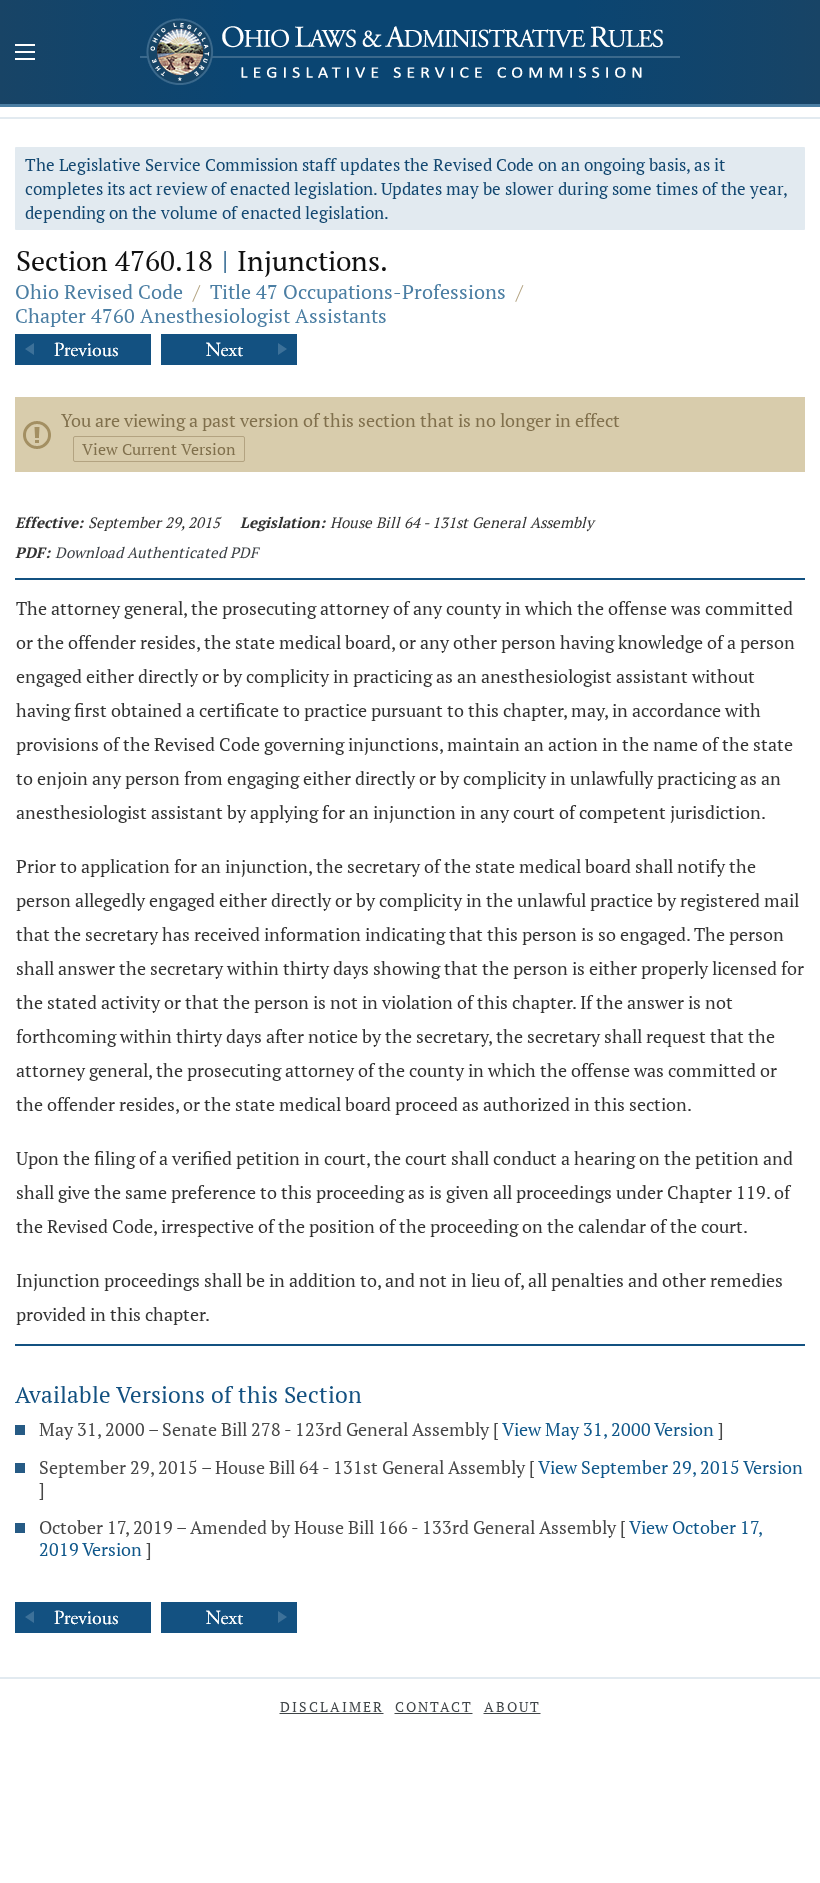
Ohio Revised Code (99, 291)
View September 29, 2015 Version (670, 1467)
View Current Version (159, 449)
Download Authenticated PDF (156, 552)
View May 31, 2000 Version (608, 1429)
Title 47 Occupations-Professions (358, 291)
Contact (434, 1706)
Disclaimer (332, 1706)
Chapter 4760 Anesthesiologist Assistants (201, 315)
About (512, 1706)
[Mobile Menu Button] (25, 54)
